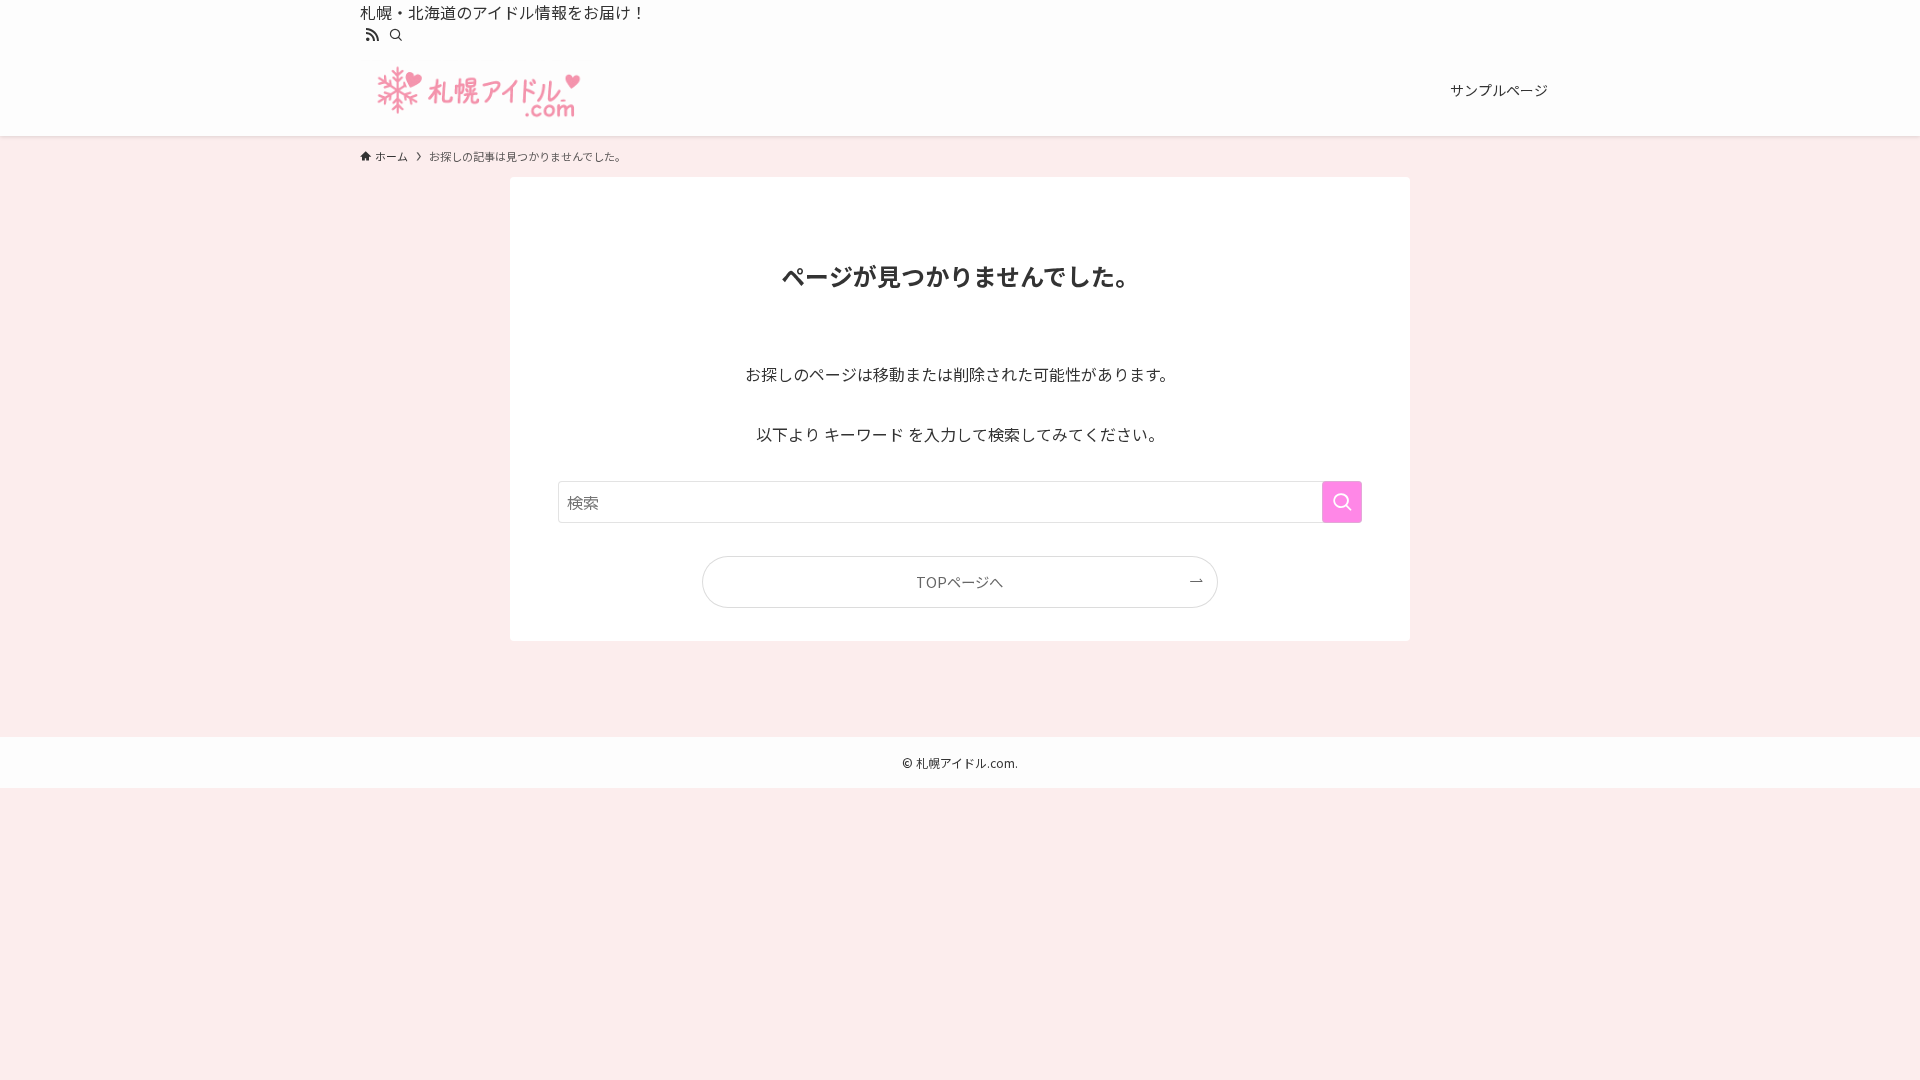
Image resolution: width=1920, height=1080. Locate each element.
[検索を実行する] (1342, 502)
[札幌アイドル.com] (478, 90)
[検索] (396, 35)
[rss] (372, 35)
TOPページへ (959, 581)
